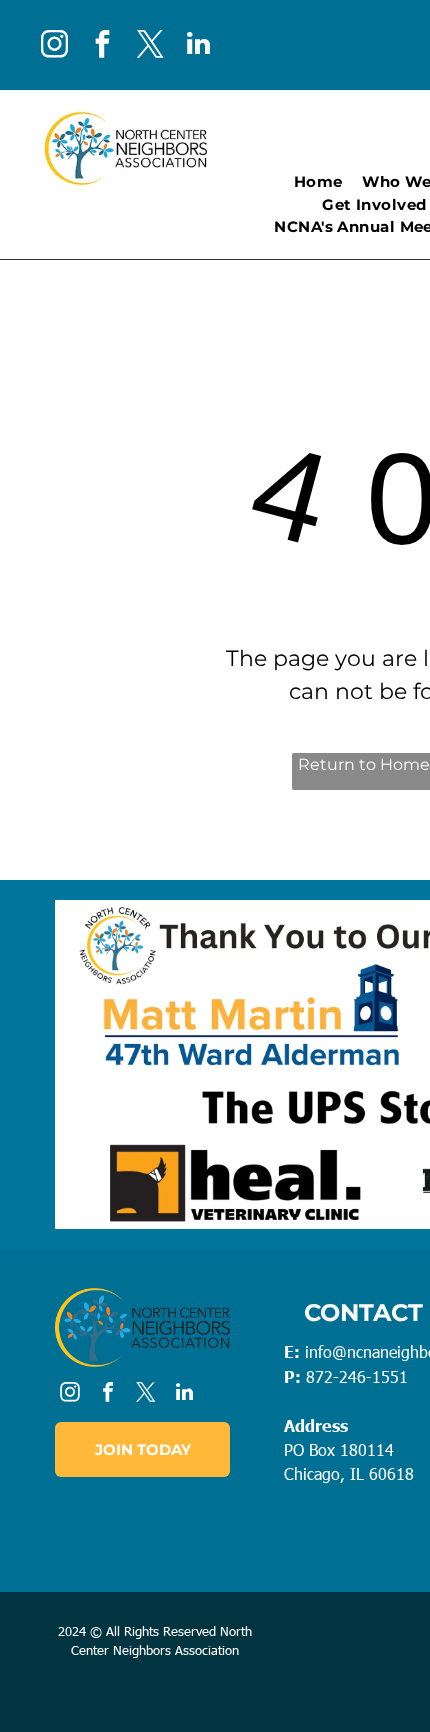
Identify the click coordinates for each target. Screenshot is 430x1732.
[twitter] (150, 46)
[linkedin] (198, 46)
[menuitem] (318, 182)
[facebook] (102, 46)
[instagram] (54, 46)
